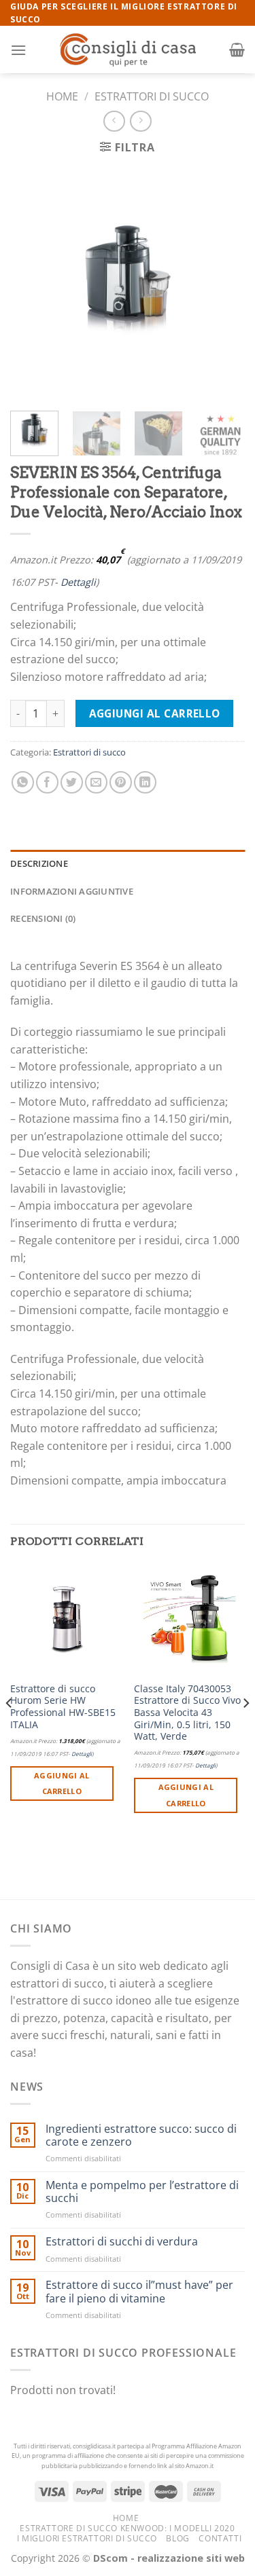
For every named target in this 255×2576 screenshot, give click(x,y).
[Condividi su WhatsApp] (23, 782)
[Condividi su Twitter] (72, 782)
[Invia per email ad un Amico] (96, 782)
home (126, 2518)
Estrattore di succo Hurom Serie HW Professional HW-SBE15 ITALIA (63, 1707)
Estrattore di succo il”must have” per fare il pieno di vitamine (139, 2292)
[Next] (223, 283)
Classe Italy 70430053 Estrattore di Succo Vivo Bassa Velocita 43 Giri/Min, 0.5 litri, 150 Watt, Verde (187, 1713)
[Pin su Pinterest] (121, 782)
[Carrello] (237, 50)
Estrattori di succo (152, 96)
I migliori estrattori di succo (87, 2538)
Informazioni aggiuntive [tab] (72, 891)
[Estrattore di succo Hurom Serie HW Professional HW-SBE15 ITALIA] (66, 1619)
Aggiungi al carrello (155, 713)
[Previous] (32, 283)
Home (62, 96)
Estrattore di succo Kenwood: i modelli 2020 (127, 2528)
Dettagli (78, 582)
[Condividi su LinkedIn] (145, 782)
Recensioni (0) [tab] (43, 918)
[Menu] (18, 50)
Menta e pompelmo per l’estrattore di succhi (142, 2192)
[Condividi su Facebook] (47, 782)
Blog (177, 2538)
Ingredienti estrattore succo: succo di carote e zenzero (141, 2135)
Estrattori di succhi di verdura (122, 2242)
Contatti (220, 2538)
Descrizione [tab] (39, 863)
